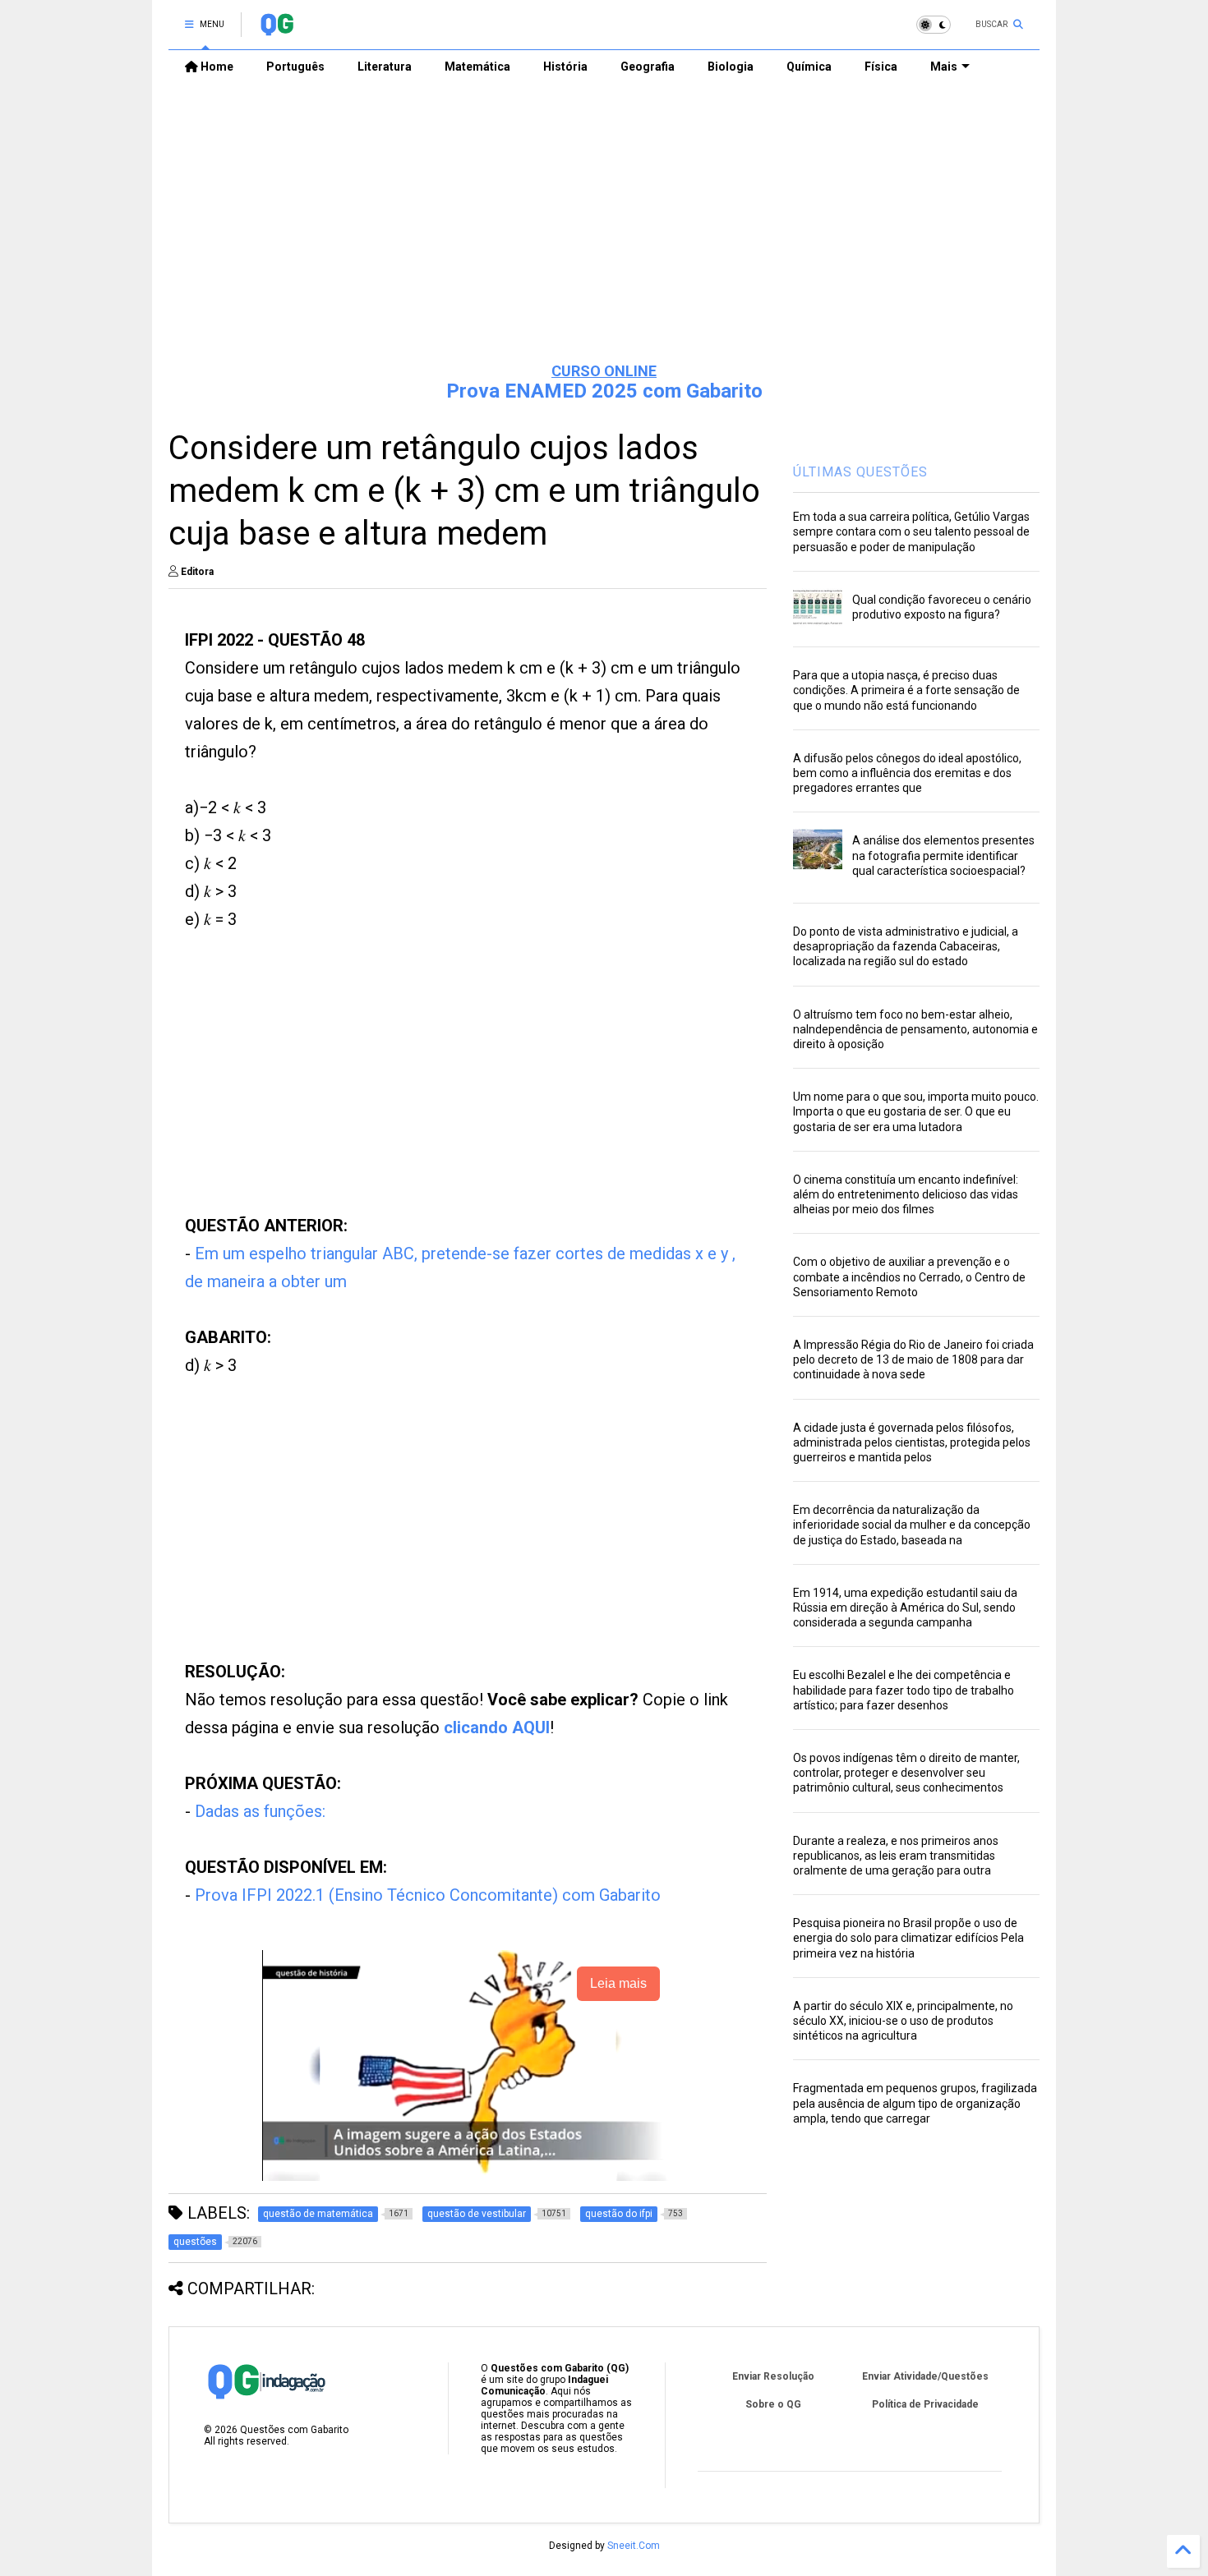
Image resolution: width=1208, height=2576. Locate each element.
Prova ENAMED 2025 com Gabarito (604, 391)
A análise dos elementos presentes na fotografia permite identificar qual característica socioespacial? (943, 855)
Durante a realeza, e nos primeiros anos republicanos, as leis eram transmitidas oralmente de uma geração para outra (896, 1856)
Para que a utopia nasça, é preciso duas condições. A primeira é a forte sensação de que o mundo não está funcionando (906, 690)
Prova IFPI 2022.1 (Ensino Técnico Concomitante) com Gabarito (428, 1895)
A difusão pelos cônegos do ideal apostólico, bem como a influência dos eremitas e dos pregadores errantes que (907, 773)
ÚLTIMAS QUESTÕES (860, 472)
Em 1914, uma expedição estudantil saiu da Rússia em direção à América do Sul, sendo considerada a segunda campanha (905, 1608)
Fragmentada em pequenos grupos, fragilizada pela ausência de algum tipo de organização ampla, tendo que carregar (915, 2103)
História (565, 67)
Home (216, 67)
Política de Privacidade (925, 2404)
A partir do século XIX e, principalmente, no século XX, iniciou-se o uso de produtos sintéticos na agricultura (903, 2021)
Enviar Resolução (773, 2376)
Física (881, 67)
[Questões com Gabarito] (277, 30)
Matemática (477, 67)
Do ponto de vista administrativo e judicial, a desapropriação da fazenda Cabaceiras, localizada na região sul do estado (906, 946)
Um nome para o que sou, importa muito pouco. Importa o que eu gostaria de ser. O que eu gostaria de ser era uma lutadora (916, 1111)
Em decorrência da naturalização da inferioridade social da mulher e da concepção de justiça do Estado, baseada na (912, 1525)
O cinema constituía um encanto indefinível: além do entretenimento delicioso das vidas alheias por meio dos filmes (906, 1194)
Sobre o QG (773, 2404)
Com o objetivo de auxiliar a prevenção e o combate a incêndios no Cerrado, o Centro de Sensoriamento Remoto (909, 1276)
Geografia (648, 67)
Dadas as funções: (260, 1811)
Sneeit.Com (634, 2546)
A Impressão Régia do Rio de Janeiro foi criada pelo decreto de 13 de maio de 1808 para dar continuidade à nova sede (913, 1359)
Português (295, 67)
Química (809, 67)
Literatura (385, 67)
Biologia (731, 67)
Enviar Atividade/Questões (925, 2376)
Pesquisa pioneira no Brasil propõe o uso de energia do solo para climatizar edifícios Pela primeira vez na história (908, 1938)
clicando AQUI (497, 1727)
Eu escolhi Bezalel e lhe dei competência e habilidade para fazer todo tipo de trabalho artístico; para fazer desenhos (904, 1690)
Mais (944, 67)
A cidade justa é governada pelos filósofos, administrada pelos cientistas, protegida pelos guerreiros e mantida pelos (912, 1442)
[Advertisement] (604, 223)
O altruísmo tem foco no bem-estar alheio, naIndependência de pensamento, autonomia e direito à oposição (915, 1029)
